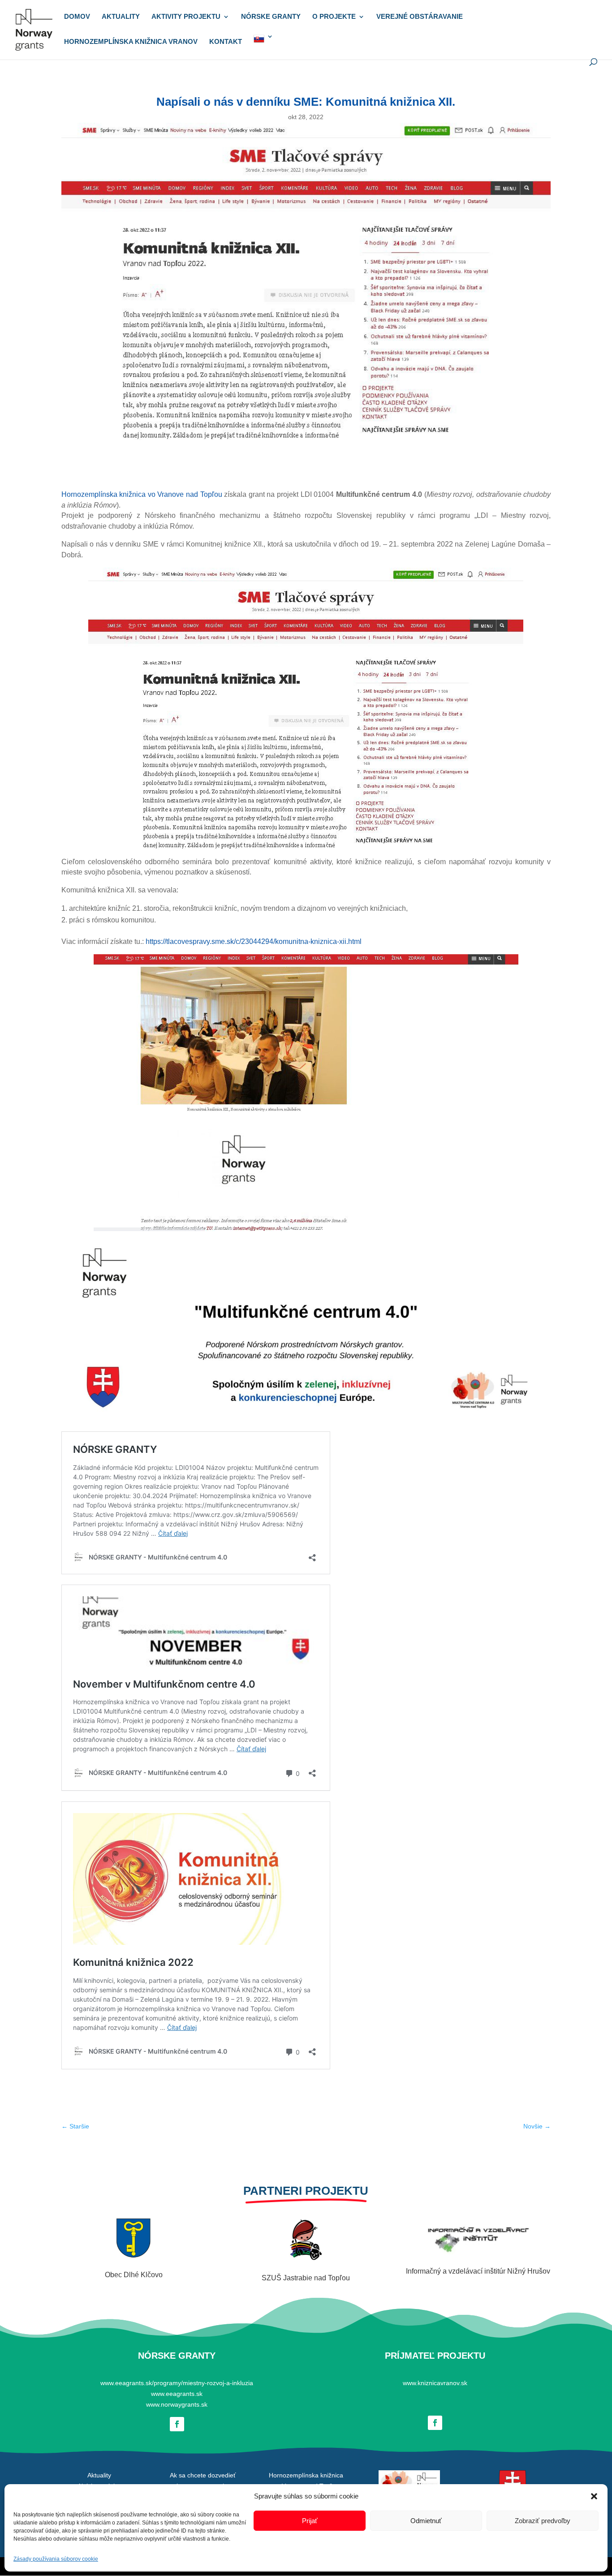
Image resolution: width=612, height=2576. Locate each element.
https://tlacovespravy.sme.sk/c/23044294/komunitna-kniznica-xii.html (254, 941)
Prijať (310, 2521)
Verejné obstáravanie (420, 17)
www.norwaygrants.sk (177, 2404)
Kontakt (226, 42)
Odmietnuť (426, 2521)
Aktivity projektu (186, 17)
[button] (594, 2496)
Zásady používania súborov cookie (56, 2559)
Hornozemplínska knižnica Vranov (131, 42)
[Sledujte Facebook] (177, 2424)
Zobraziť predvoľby (543, 2521)
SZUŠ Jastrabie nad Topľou (306, 2278)
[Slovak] (263, 46)
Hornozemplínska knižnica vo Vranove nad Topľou (142, 494)
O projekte (334, 17)
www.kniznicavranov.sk (435, 2383)
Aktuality (121, 17)
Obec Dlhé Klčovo (134, 2275)
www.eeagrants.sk (177, 2394)
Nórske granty (271, 17)
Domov (77, 17)
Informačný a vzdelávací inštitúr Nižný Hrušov (478, 2271)
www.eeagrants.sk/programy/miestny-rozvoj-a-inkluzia (177, 2383)
